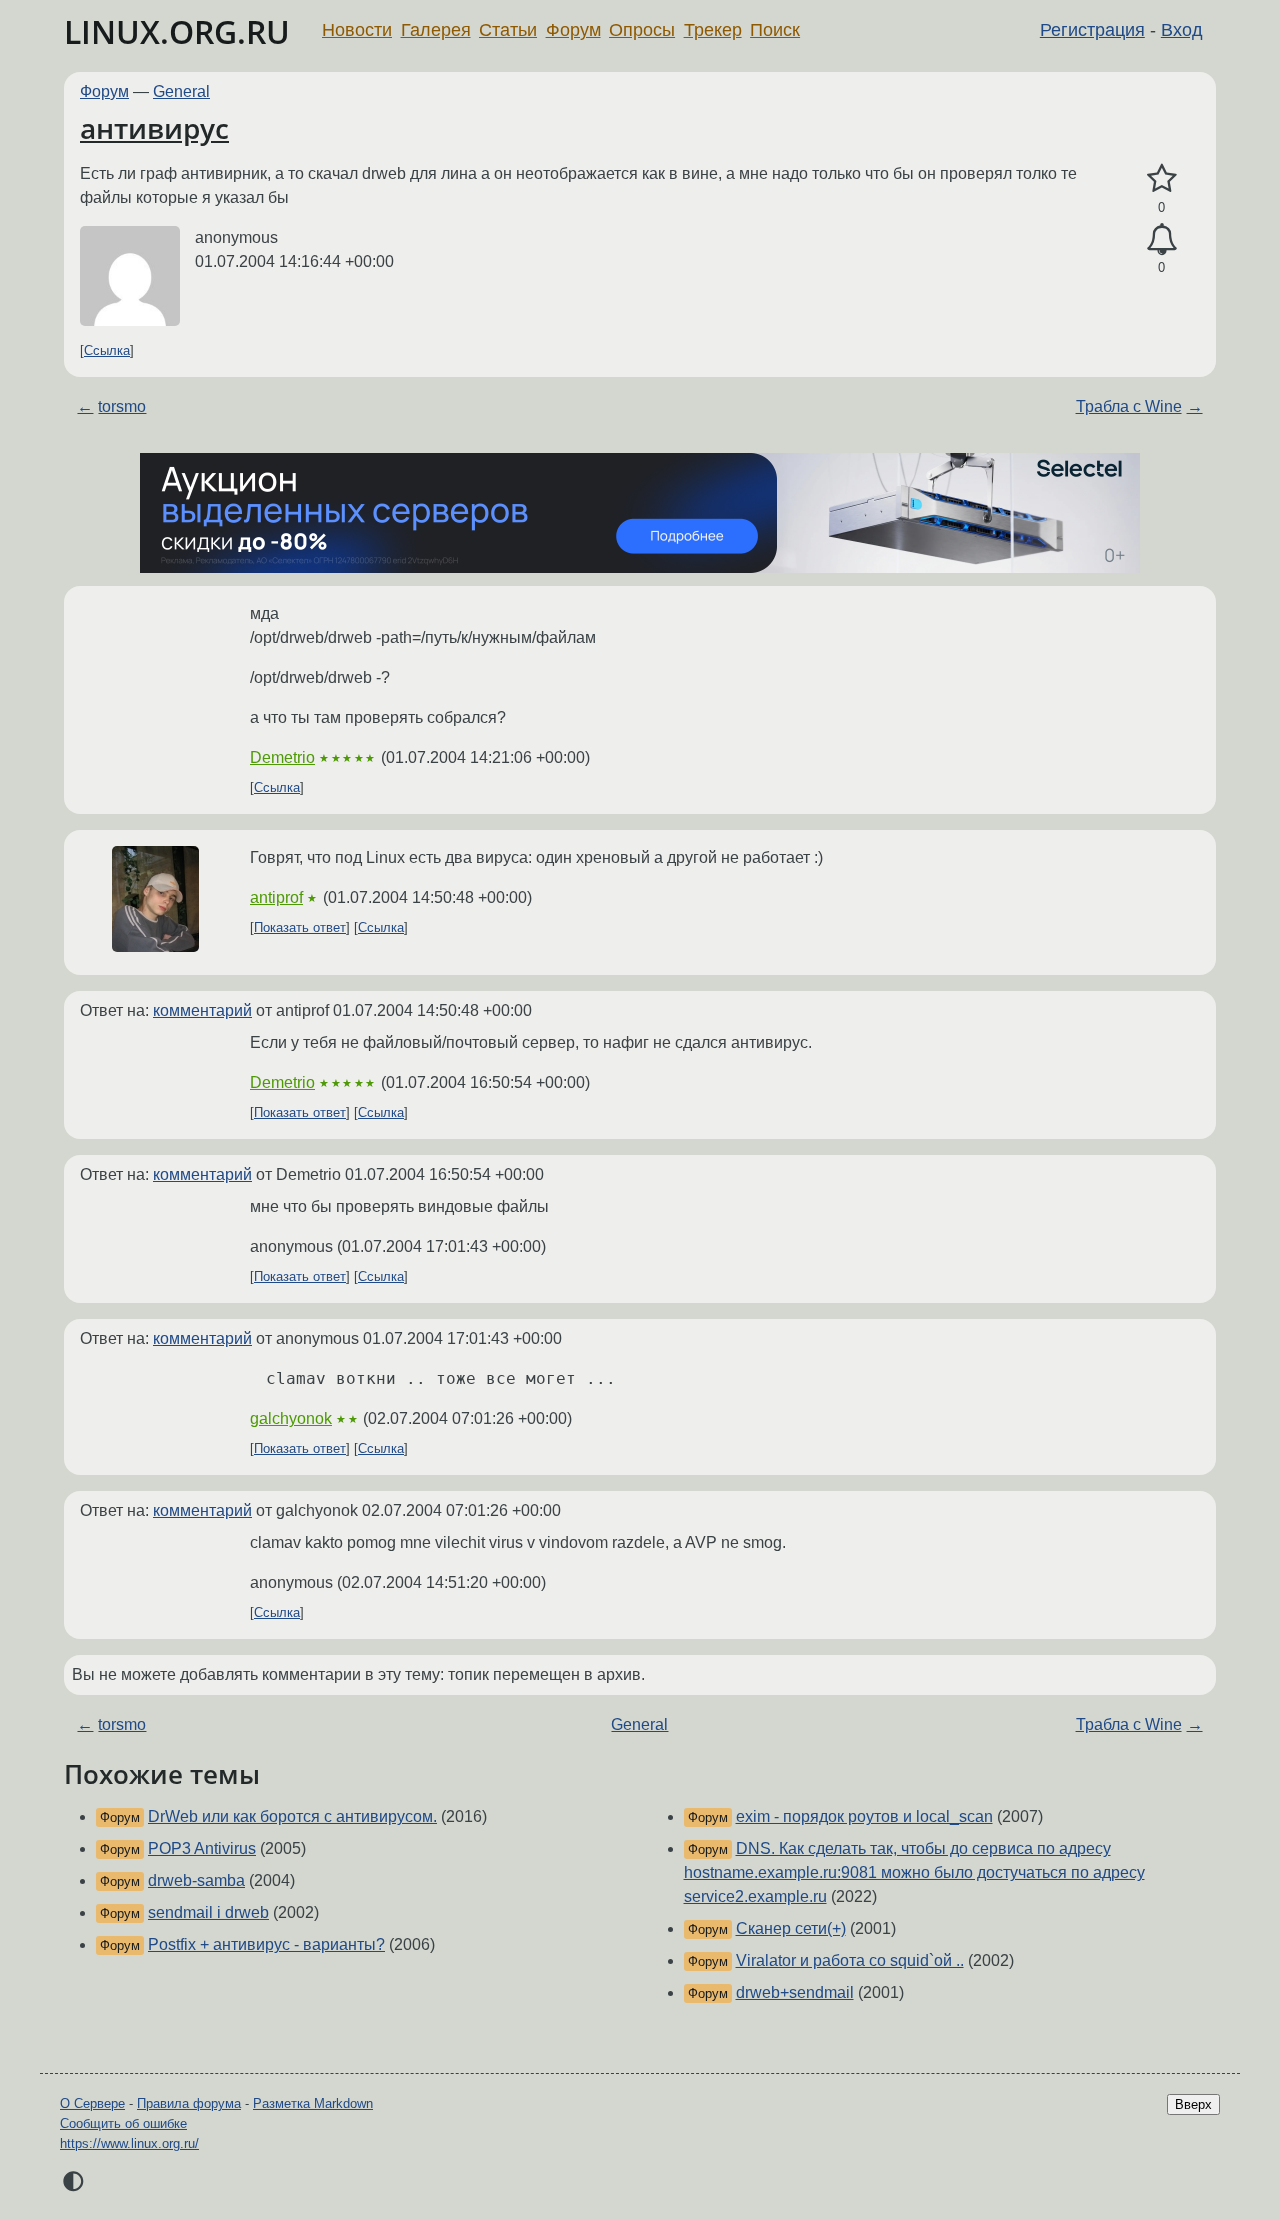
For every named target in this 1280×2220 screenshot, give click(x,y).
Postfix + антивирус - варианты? (266, 1944)
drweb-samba (196, 1880)
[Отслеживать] (1161, 240)
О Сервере (92, 2103)
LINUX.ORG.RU (177, 31)
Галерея (436, 30)
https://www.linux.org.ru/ (129, 2143)
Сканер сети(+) (791, 1928)
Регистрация (1092, 30)
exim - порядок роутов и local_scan (864, 1816)
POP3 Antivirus (202, 1848)
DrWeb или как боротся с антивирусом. (292, 1816)
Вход (1182, 30)
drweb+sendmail (795, 1992)
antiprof (276, 897)
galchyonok (291, 1418)
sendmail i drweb (208, 1912)
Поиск (775, 30)
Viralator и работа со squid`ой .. (850, 1960)
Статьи (508, 30)
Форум (573, 30)
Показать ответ (300, 927)
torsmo (122, 406)
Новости (357, 30)
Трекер (713, 30)
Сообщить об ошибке (123, 2123)
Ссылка (107, 350)
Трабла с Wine (1129, 406)
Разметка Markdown (313, 2103)
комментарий (202, 1010)
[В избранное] (1161, 179)
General (181, 91)
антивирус (154, 128)
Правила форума (189, 2103)
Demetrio (282, 757)
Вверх (1193, 2104)
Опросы (642, 30)
